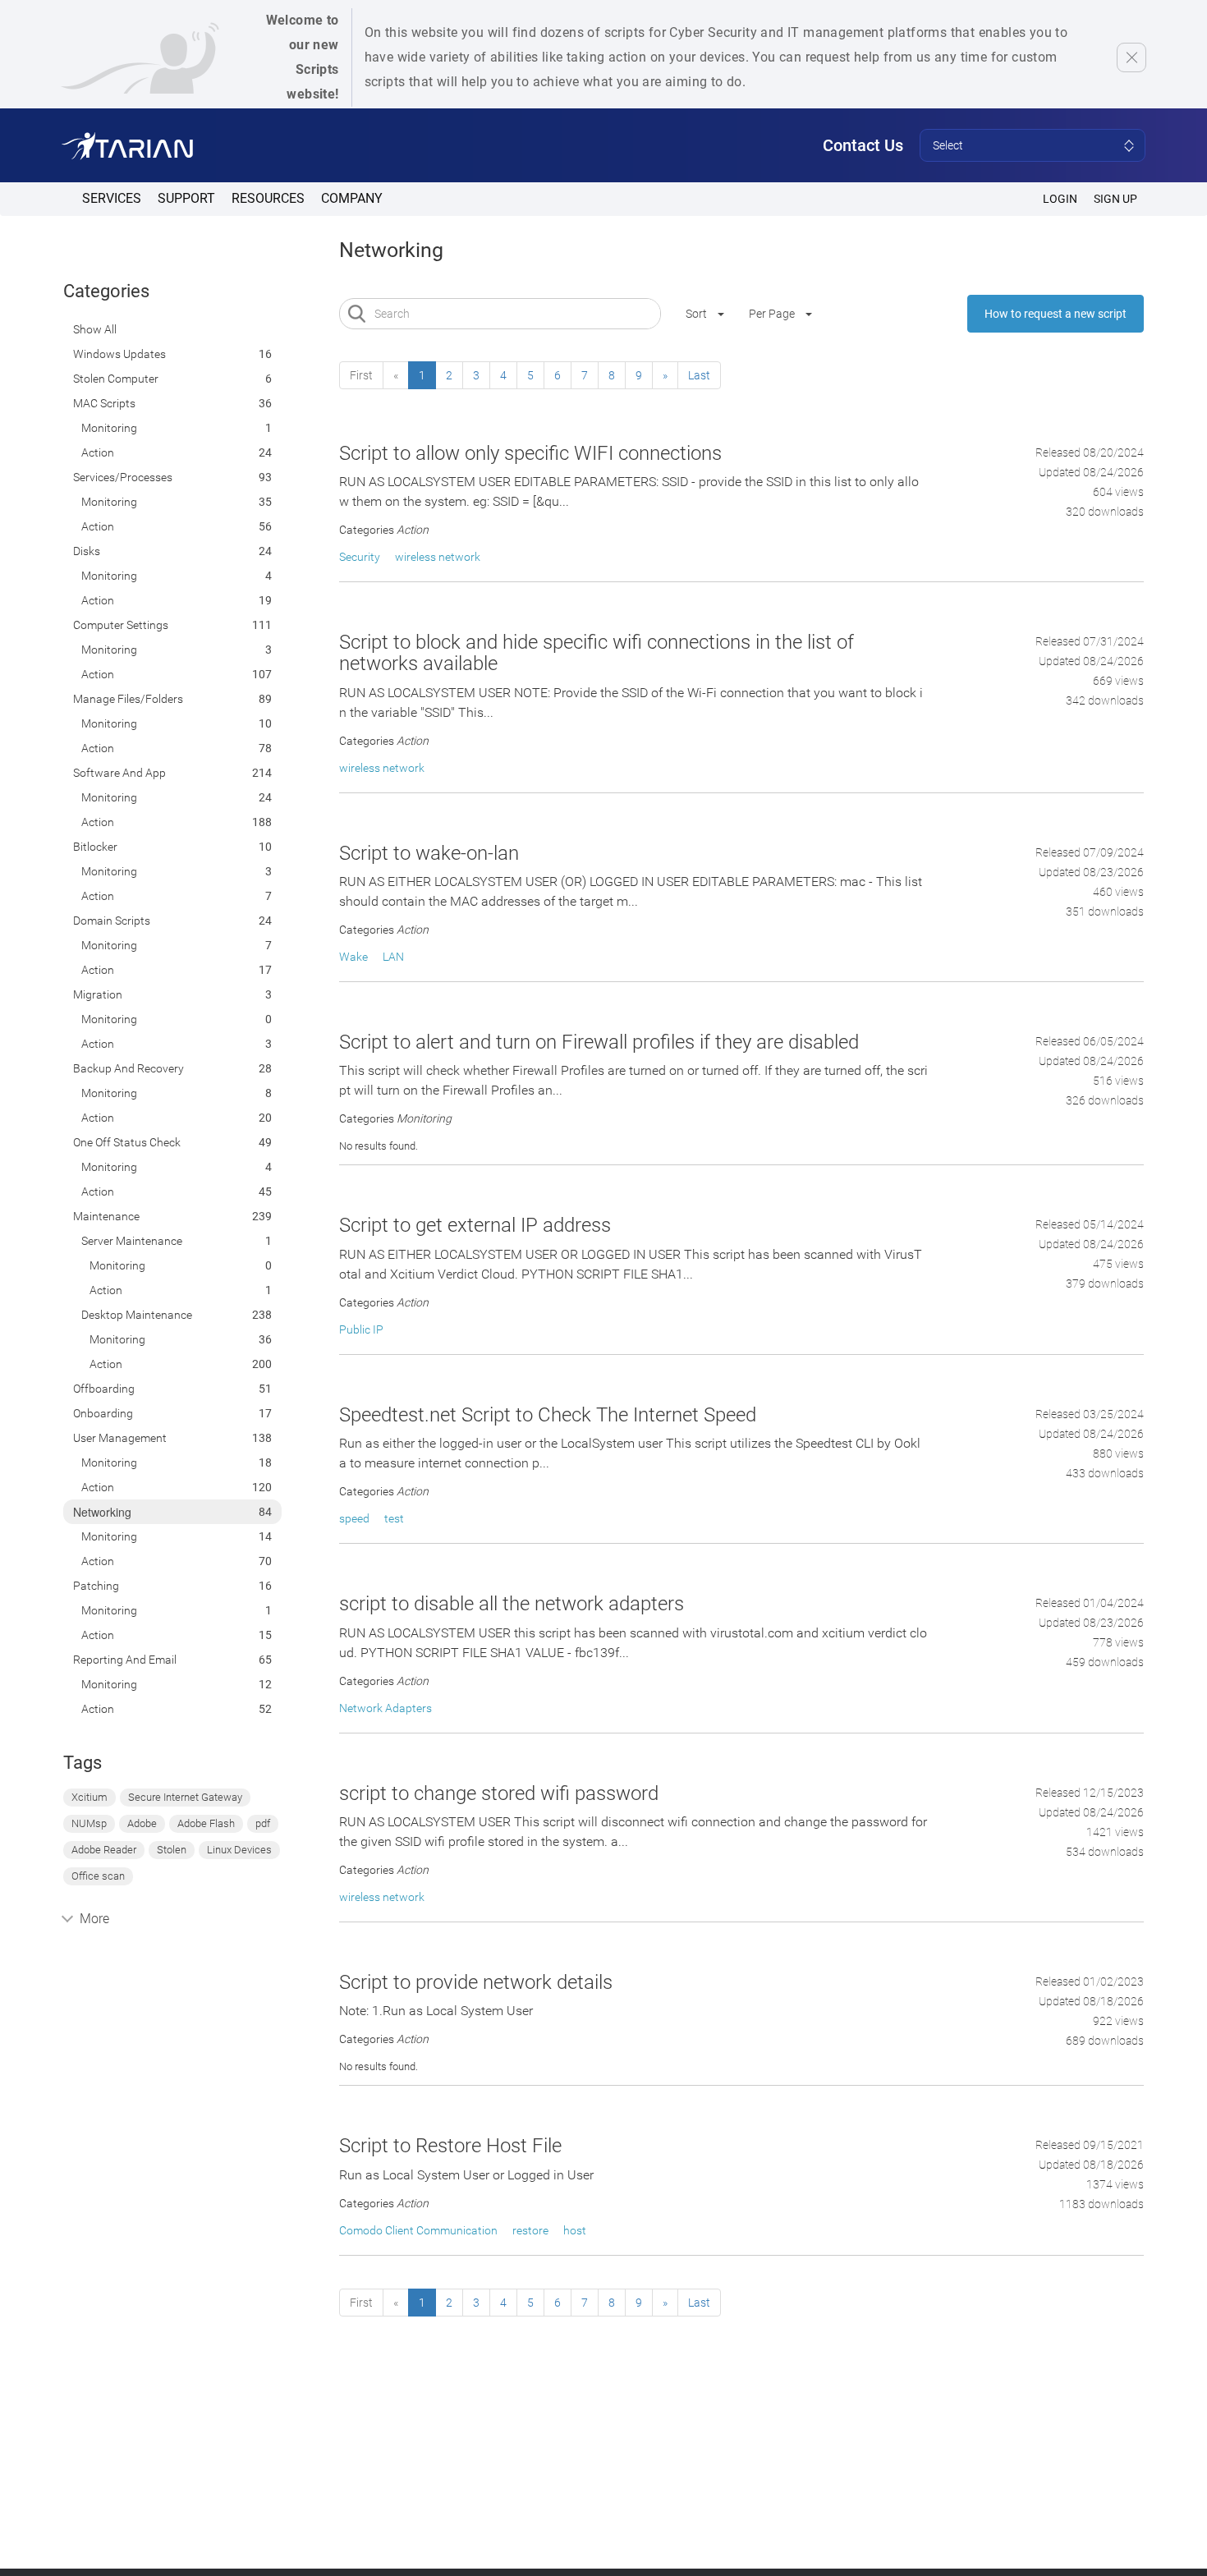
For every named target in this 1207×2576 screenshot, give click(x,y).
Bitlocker (95, 847)
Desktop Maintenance (137, 1315)
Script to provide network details (476, 1982)
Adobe (142, 1823)
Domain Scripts (112, 921)
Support (186, 198)
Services (112, 198)
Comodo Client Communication (418, 2230)
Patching (96, 1586)
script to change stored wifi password (499, 1793)
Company (352, 198)
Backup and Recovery (129, 1068)
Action (98, 452)
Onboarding (103, 1413)
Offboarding (104, 1389)
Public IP (361, 1329)
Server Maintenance (132, 1241)
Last (699, 375)
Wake (353, 957)
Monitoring (109, 428)
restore (530, 2230)
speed (354, 1518)
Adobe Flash (206, 1823)
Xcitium (89, 1797)
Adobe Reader (104, 1850)
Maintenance (106, 1216)
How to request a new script (1056, 314)
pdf (263, 1823)
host (575, 2230)
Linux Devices (239, 1850)
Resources (268, 198)
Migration (98, 994)
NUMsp (89, 1823)
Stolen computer (116, 379)
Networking (102, 1512)
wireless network (438, 557)
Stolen (172, 1850)
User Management (120, 1438)
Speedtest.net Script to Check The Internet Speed (548, 1415)
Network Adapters (386, 1708)
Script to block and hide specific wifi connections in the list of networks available (597, 653)
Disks (87, 551)
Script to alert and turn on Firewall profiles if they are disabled (599, 1042)
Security (360, 557)
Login (1060, 199)
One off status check (127, 1142)
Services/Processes (123, 477)
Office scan (98, 1876)
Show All (95, 329)
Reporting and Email (125, 1660)
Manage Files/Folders (128, 699)
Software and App (119, 773)
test (394, 1518)
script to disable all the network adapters (512, 1604)
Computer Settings (121, 625)
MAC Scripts (104, 403)
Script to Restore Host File (450, 2146)
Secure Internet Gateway (185, 1797)
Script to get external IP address (475, 1225)
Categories (106, 291)
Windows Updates (119, 354)
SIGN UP (1115, 199)
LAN (393, 957)
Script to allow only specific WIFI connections (530, 453)
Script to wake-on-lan (429, 853)
